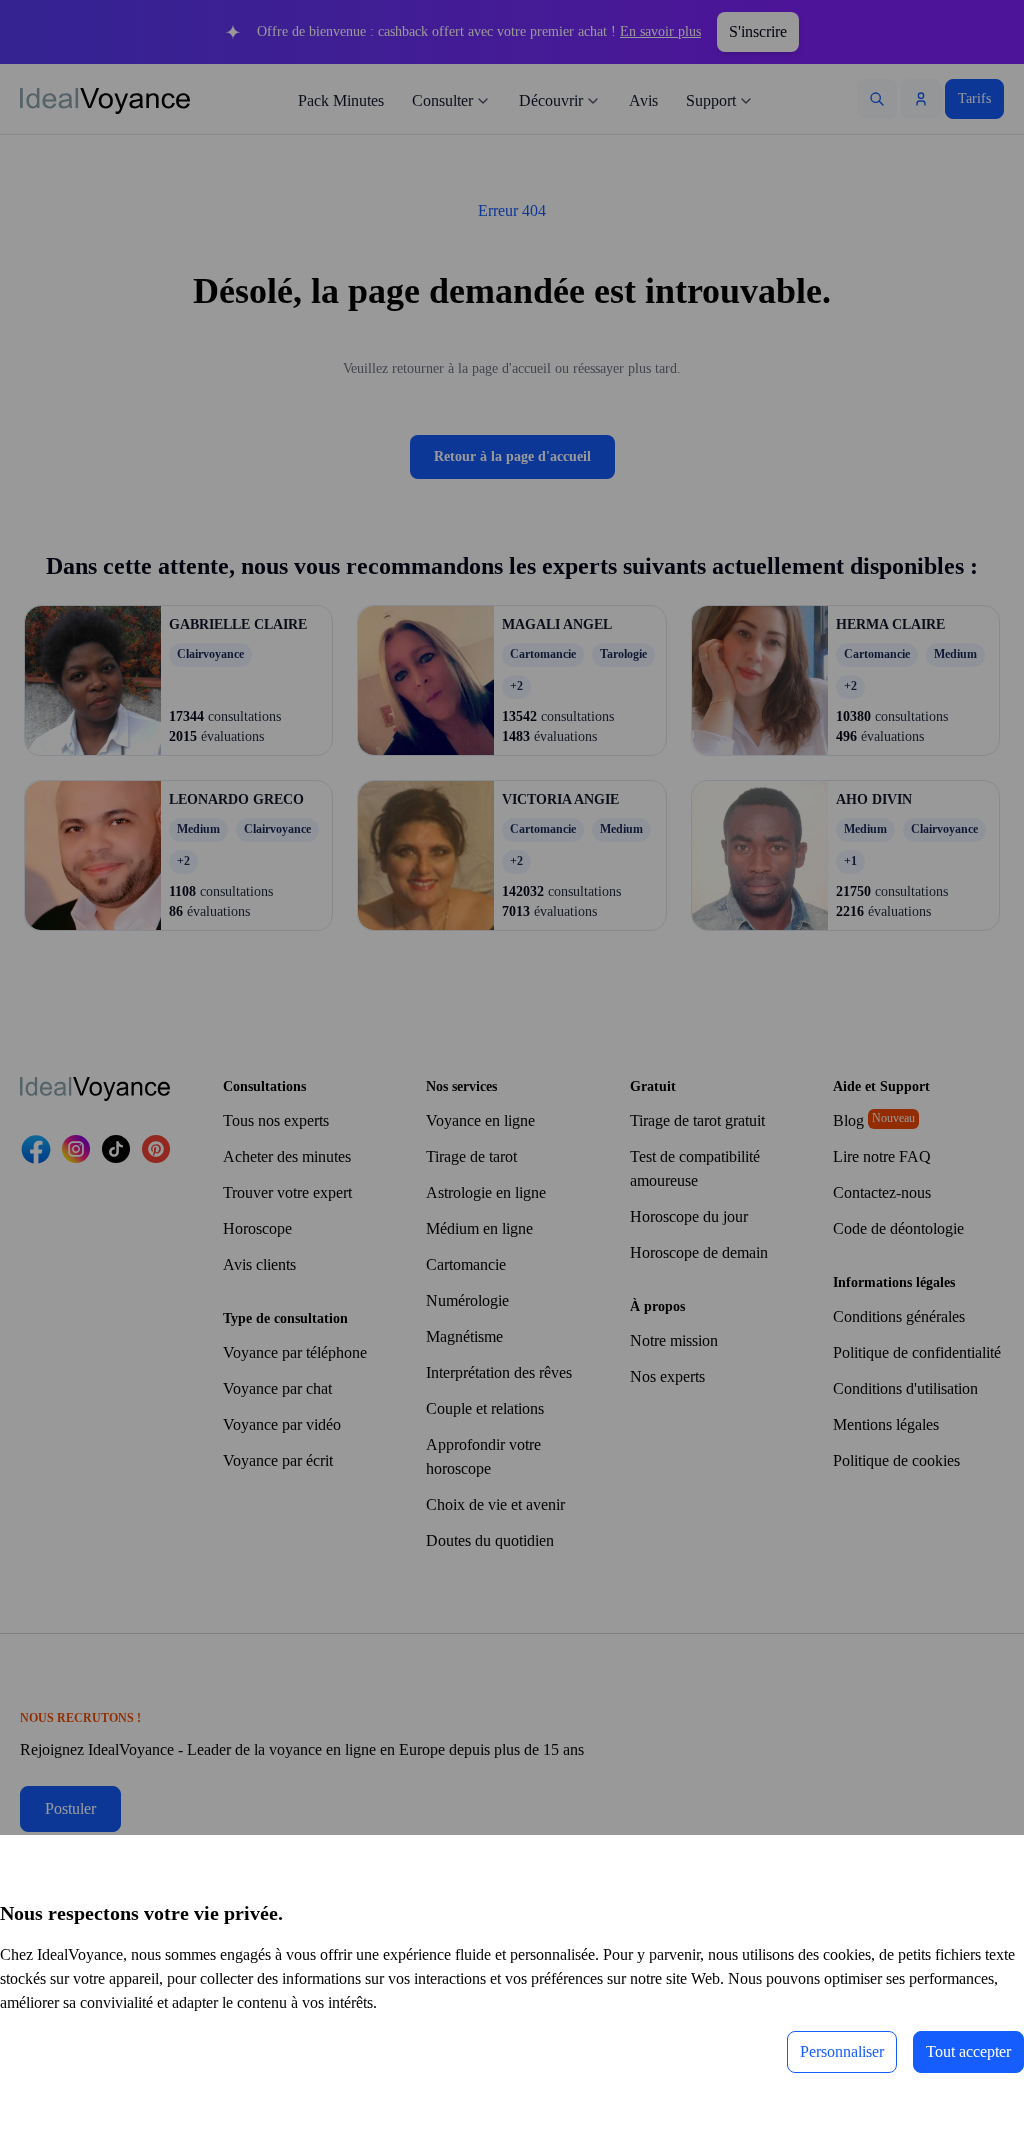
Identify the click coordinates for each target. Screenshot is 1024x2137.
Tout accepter (953, 2051)
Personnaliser (800, 2051)
